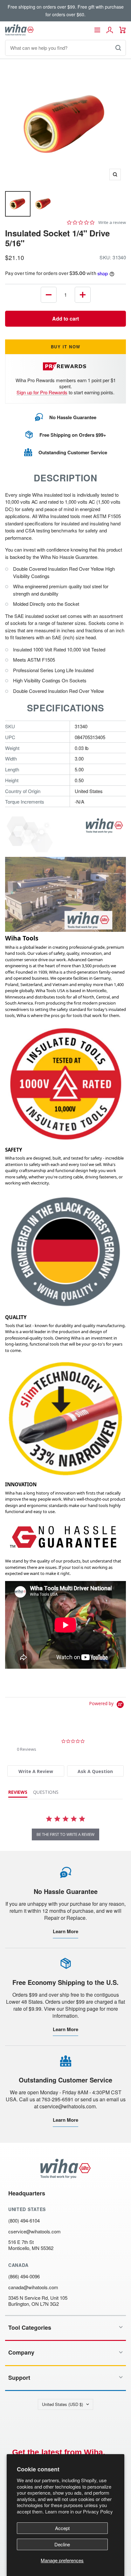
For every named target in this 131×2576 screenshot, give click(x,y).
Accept (62, 2528)
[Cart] (123, 30)
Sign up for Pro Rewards (42, 392)
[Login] (110, 30)
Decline (62, 2544)
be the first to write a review (65, 1834)
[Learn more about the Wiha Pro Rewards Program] (66, 366)
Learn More (65, 1931)
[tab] (36, 1771)
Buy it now (66, 347)
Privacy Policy (98, 2511)
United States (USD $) (62, 2404)
